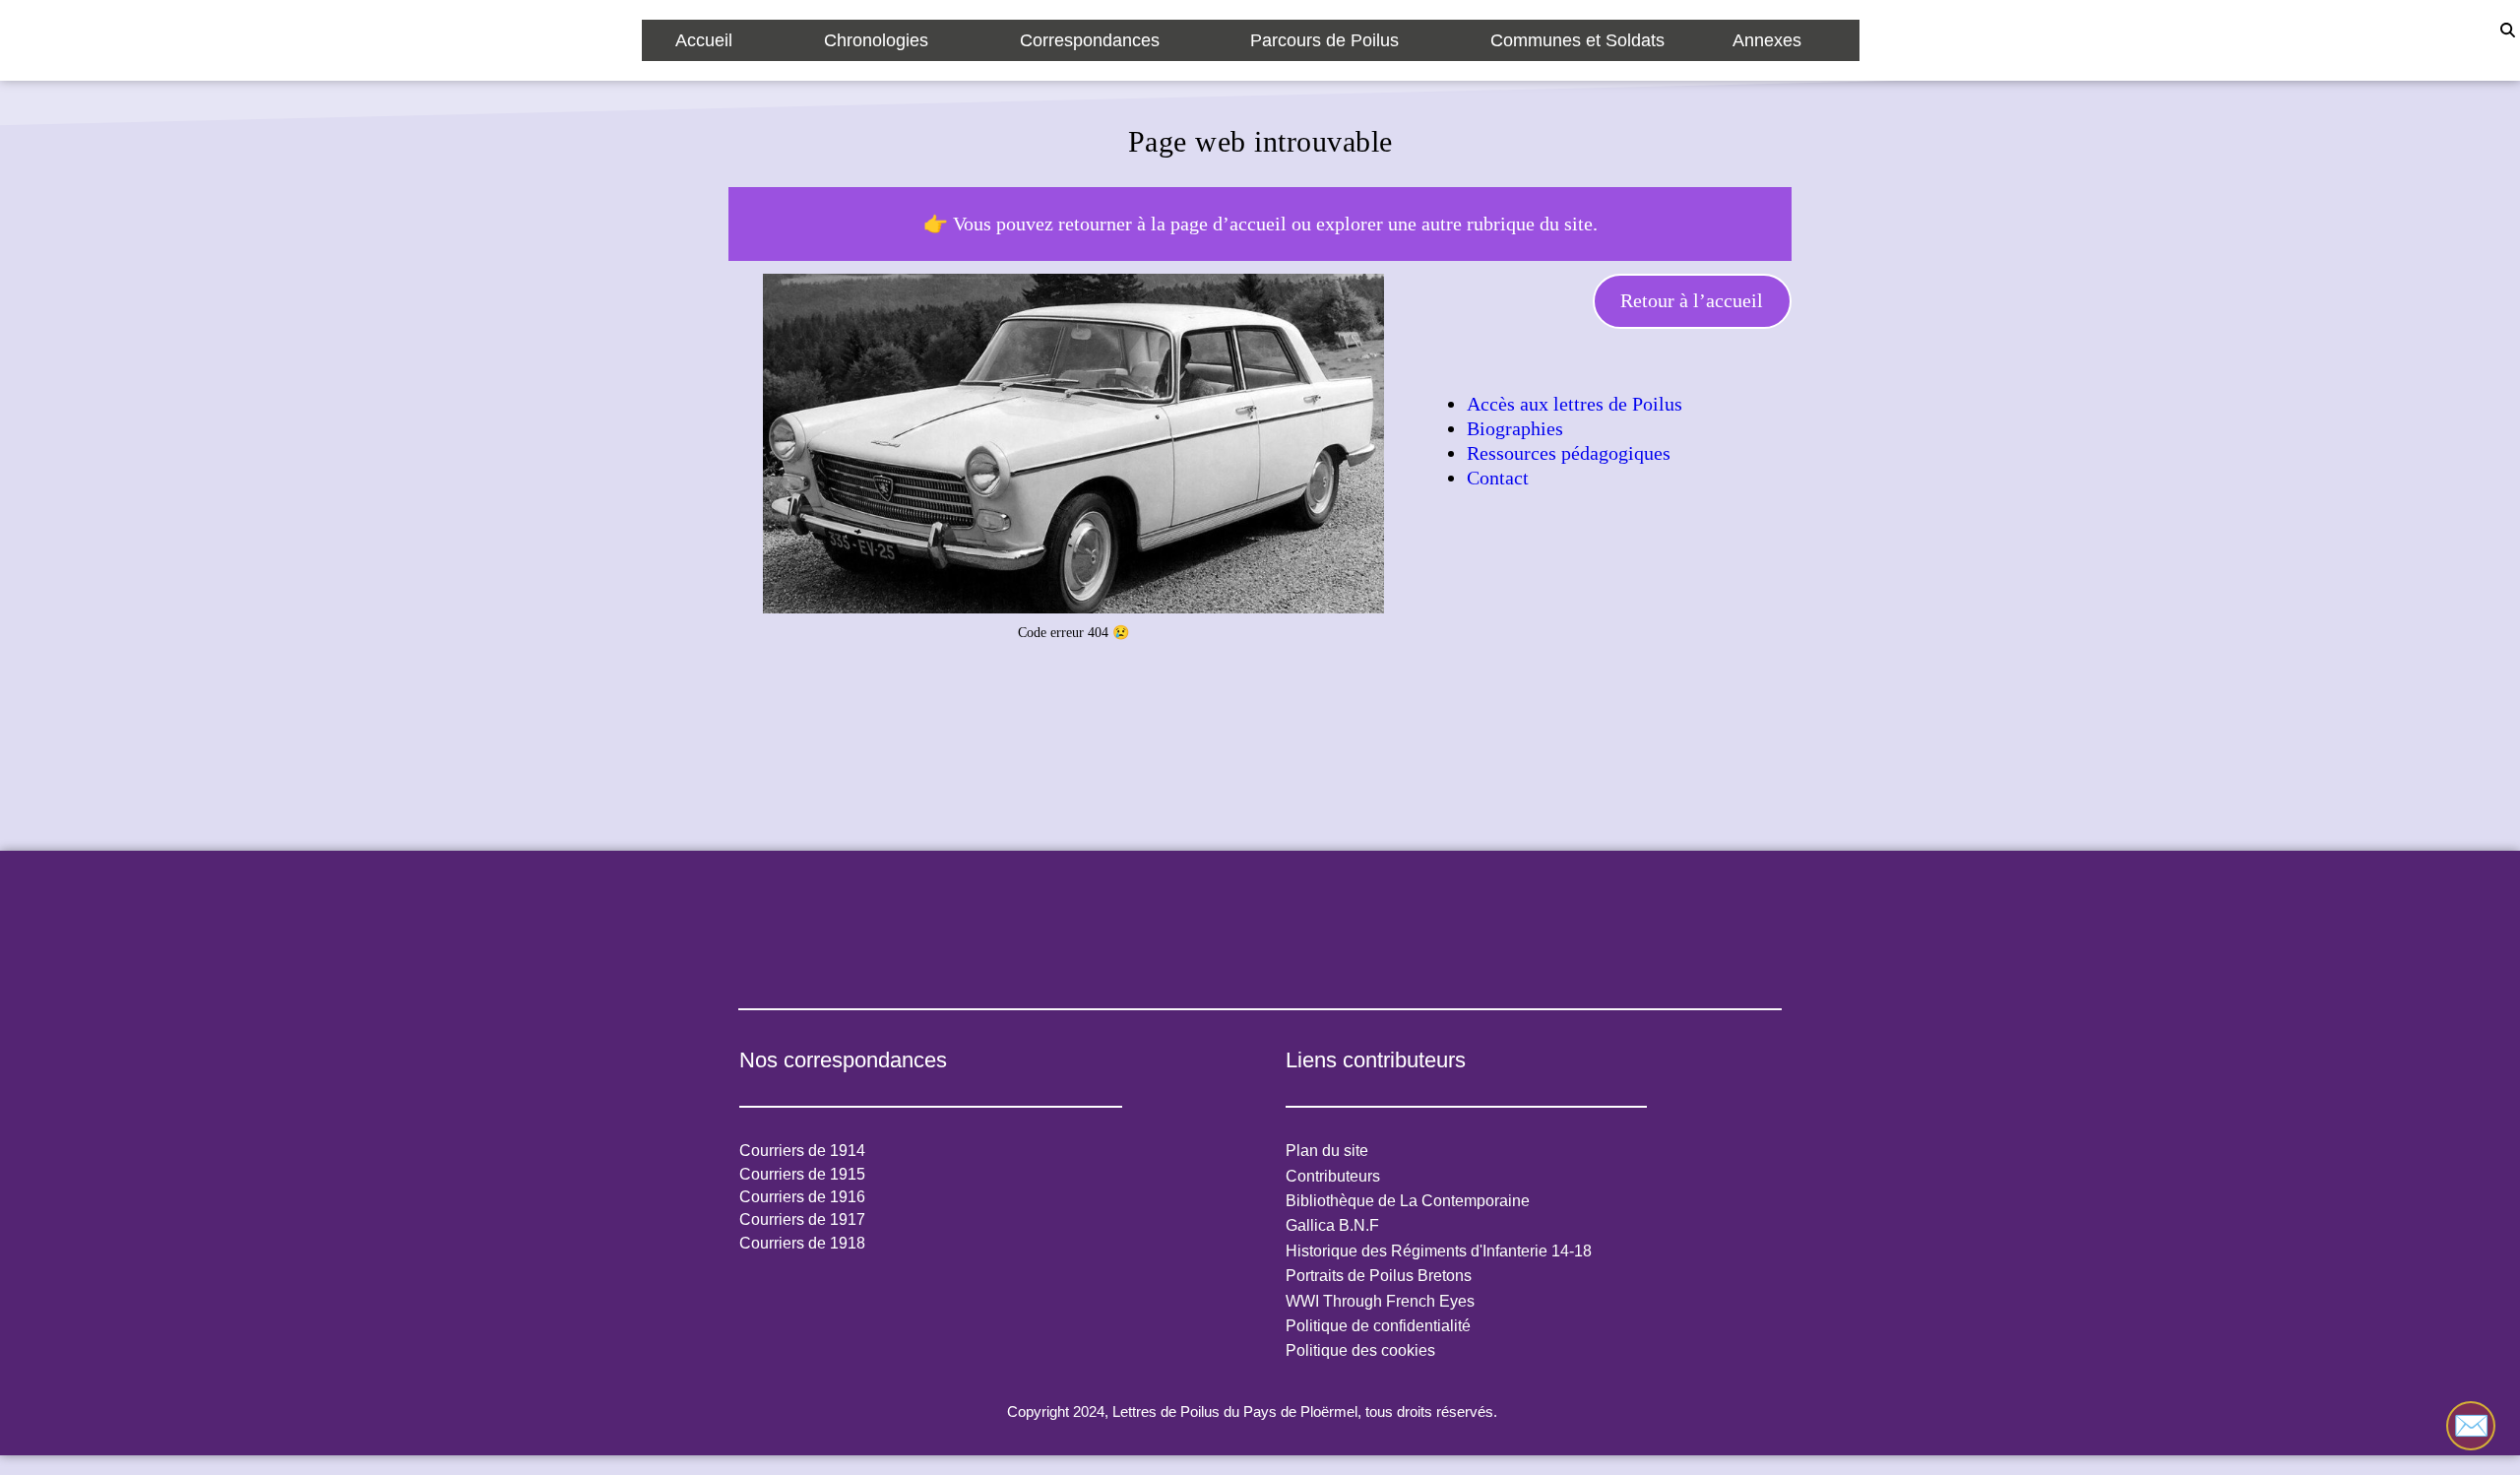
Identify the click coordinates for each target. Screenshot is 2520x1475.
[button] (716, 40)
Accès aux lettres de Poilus (1575, 404)
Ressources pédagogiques (1569, 453)
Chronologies (876, 40)
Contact (1498, 478)
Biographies (1515, 428)
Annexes (1767, 40)
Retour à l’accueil (1692, 300)
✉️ (2471, 1425)
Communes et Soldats (1577, 40)
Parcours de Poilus (1324, 40)
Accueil (704, 40)
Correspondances (1090, 40)
